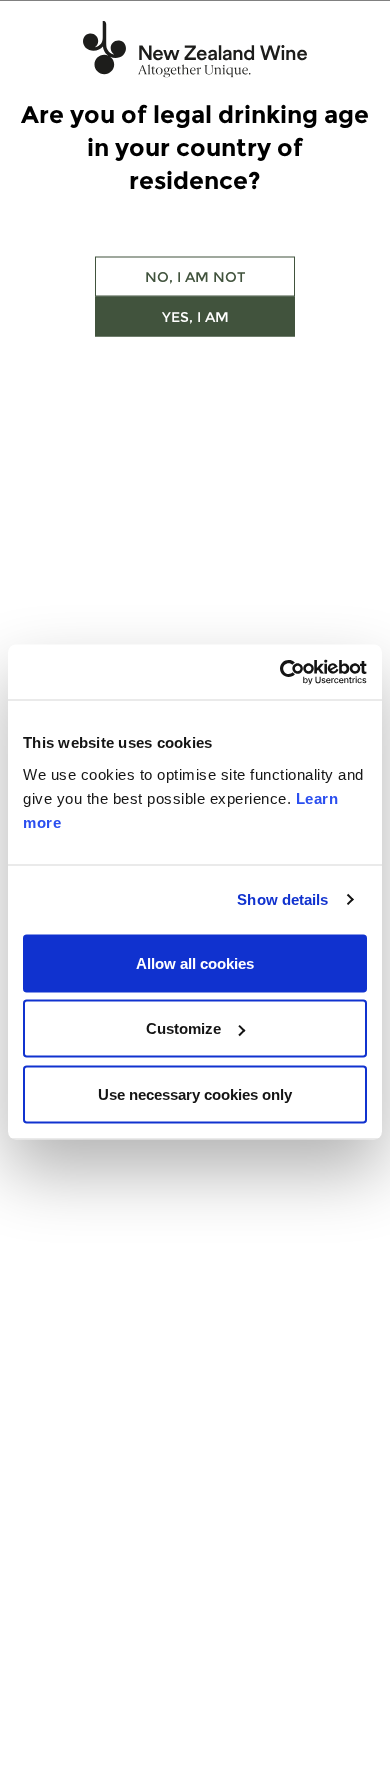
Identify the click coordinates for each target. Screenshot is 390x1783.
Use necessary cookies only (195, 1093)
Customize (183, 1028)
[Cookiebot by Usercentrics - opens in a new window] (280, 672)
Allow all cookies (195, 962)
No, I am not (195, 277)
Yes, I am (195, 317)
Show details (282, 899)
